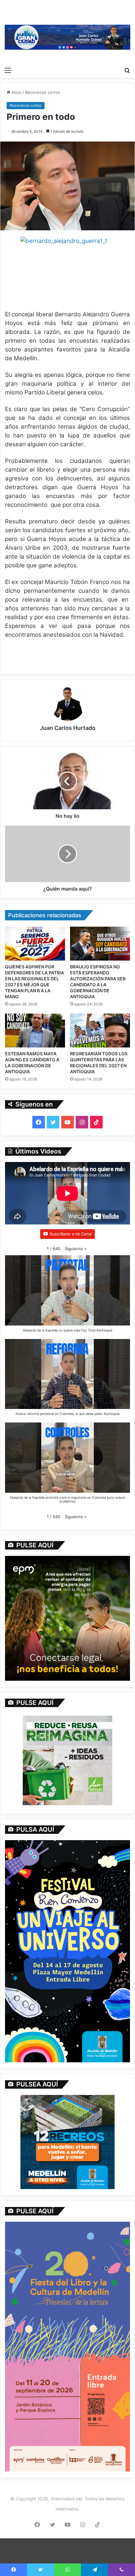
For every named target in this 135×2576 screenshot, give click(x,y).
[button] (76, 1249)
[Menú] (8, 70)
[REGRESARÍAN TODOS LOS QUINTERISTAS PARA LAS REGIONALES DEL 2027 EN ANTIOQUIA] (100, 1031)
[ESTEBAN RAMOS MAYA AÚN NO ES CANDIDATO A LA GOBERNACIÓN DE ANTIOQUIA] (35, 1031)
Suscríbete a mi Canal (71, 1234)
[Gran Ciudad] (67, 37)
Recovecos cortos (43, 92)
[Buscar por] (127, 70)
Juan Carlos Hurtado (68, 728)
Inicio (16, 92)
